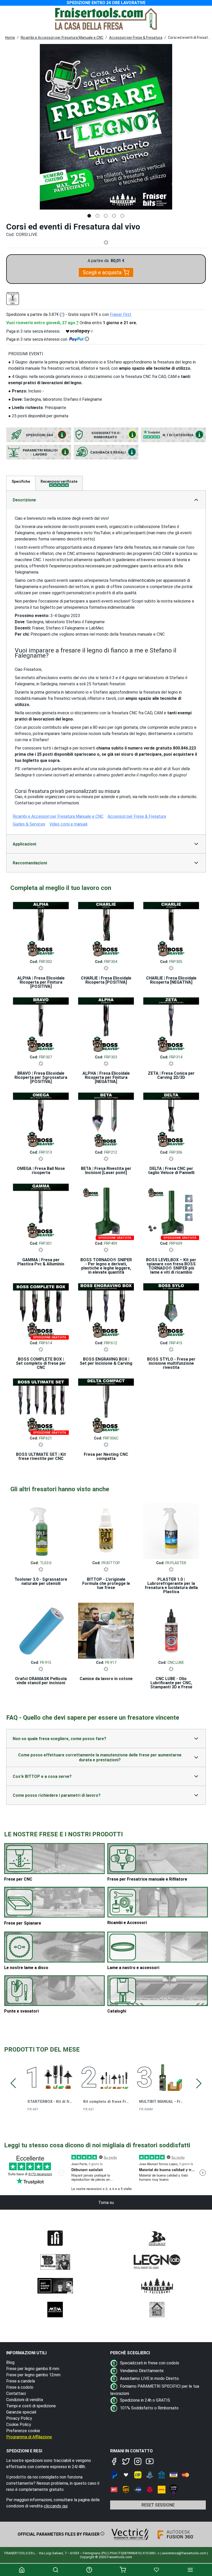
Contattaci (16, 2393)
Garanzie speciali (21, 2412)
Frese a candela (21, 2381)
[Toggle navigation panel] (190, 2570)
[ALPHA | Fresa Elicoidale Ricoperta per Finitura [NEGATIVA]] (106, 1024)
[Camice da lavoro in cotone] (106, 1629)
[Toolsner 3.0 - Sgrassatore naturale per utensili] (41, 1530)
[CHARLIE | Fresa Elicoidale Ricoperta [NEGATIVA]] (171, 929)
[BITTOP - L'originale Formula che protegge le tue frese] (106, 1530)
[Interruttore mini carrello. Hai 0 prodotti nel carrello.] (123, 2570)
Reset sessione (158, 2505)
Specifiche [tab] (21, 481)
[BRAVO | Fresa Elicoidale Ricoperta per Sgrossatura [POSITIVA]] (41, 1024)
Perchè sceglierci (130, 2353)
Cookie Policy (19, 2425)
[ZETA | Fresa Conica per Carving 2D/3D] (171, 1024)
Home (10, 38)
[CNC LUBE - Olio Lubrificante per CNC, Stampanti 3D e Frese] (171, 1629)
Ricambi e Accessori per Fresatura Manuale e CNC (62, 38)
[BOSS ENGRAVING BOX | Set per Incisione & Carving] (106, 1310)
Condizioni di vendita (25, 2400)
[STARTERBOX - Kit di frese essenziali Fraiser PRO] (58, 2076)
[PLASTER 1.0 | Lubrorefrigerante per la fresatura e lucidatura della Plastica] (171, 1530)
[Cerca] (55, 2570)
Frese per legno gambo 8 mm (33, 2369)
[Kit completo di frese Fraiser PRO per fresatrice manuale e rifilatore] (114, 2076)
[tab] (59, 483)
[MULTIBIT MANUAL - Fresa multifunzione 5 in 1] (170, 2076)
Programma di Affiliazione (29, 2437)
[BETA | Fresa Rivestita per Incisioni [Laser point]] (106, 1119)
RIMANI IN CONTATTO (131, 2451)
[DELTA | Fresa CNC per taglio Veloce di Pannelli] (171, 1119)
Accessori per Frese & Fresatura (136, 38)
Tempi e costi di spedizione (31, 2406)
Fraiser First (121, 314)
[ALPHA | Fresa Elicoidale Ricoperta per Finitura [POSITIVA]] (41, 929)
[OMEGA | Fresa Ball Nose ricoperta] (41, 1119)
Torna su (106, 2203)
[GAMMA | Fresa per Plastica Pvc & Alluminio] (41, 1210)
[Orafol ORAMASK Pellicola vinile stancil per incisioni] (41, 1629)
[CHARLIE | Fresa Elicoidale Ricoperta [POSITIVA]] (106, 929)
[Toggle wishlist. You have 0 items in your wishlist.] (156, 2570)
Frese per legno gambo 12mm (33, 2375)
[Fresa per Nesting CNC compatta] (106, 1405)
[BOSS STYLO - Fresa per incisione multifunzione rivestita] (171, 1310)
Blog (10, 2362)
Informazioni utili (26, 2353)
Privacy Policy (19, 2418)
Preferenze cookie (23, 2431)
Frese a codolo (20, 2387)
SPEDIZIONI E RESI (24, 2451)
